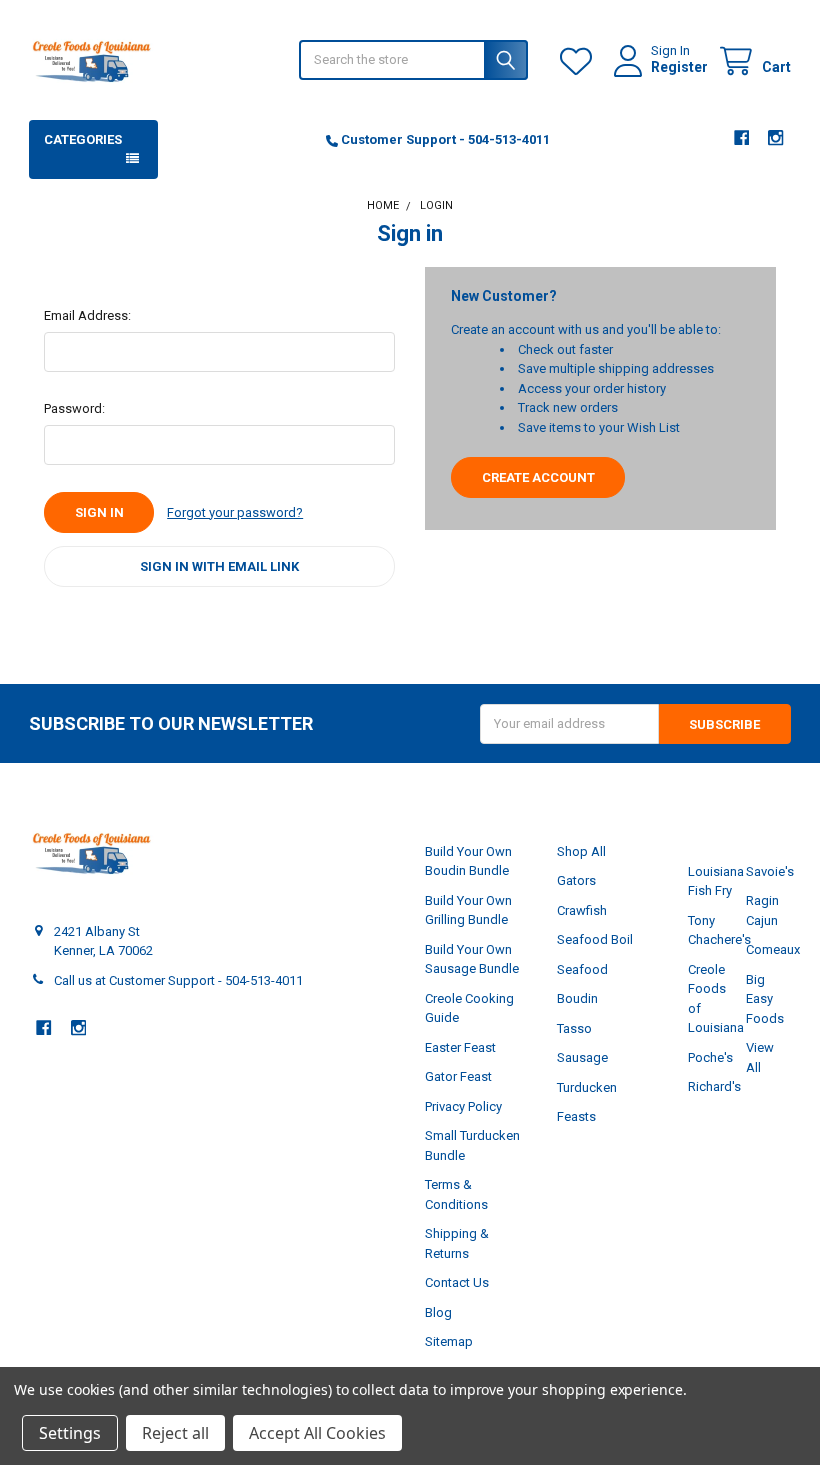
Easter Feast (460, 1047)
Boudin (577, 998)
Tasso (574, 1028)
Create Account (538, 477)
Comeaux (773, 949)
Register (679, 67)
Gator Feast (458, 1076)
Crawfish (582, 910)
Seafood (582, 969)
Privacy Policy (463, 1106)
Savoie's (770, 871)
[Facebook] (741, 137)
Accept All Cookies (317, 1433)
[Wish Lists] (580, 61)
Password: (74, 408)
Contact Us (457, 1282)
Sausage (582, 1057)
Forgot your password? (235, 512)
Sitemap (449, 1341)
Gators (576, 880)
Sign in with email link (219, 566)
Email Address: (87, 315)
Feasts (576, 1116)
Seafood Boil (595, 939)
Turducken (587, 1087)
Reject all (175, 1433)
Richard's (714, 1086)
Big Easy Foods (765, 999)
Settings (70, 1433)
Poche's (710, 1057)
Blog (438, 1312)
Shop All (581, 851)
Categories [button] (83, 139)
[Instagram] (775, 137)
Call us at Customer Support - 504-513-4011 (178, 980)
